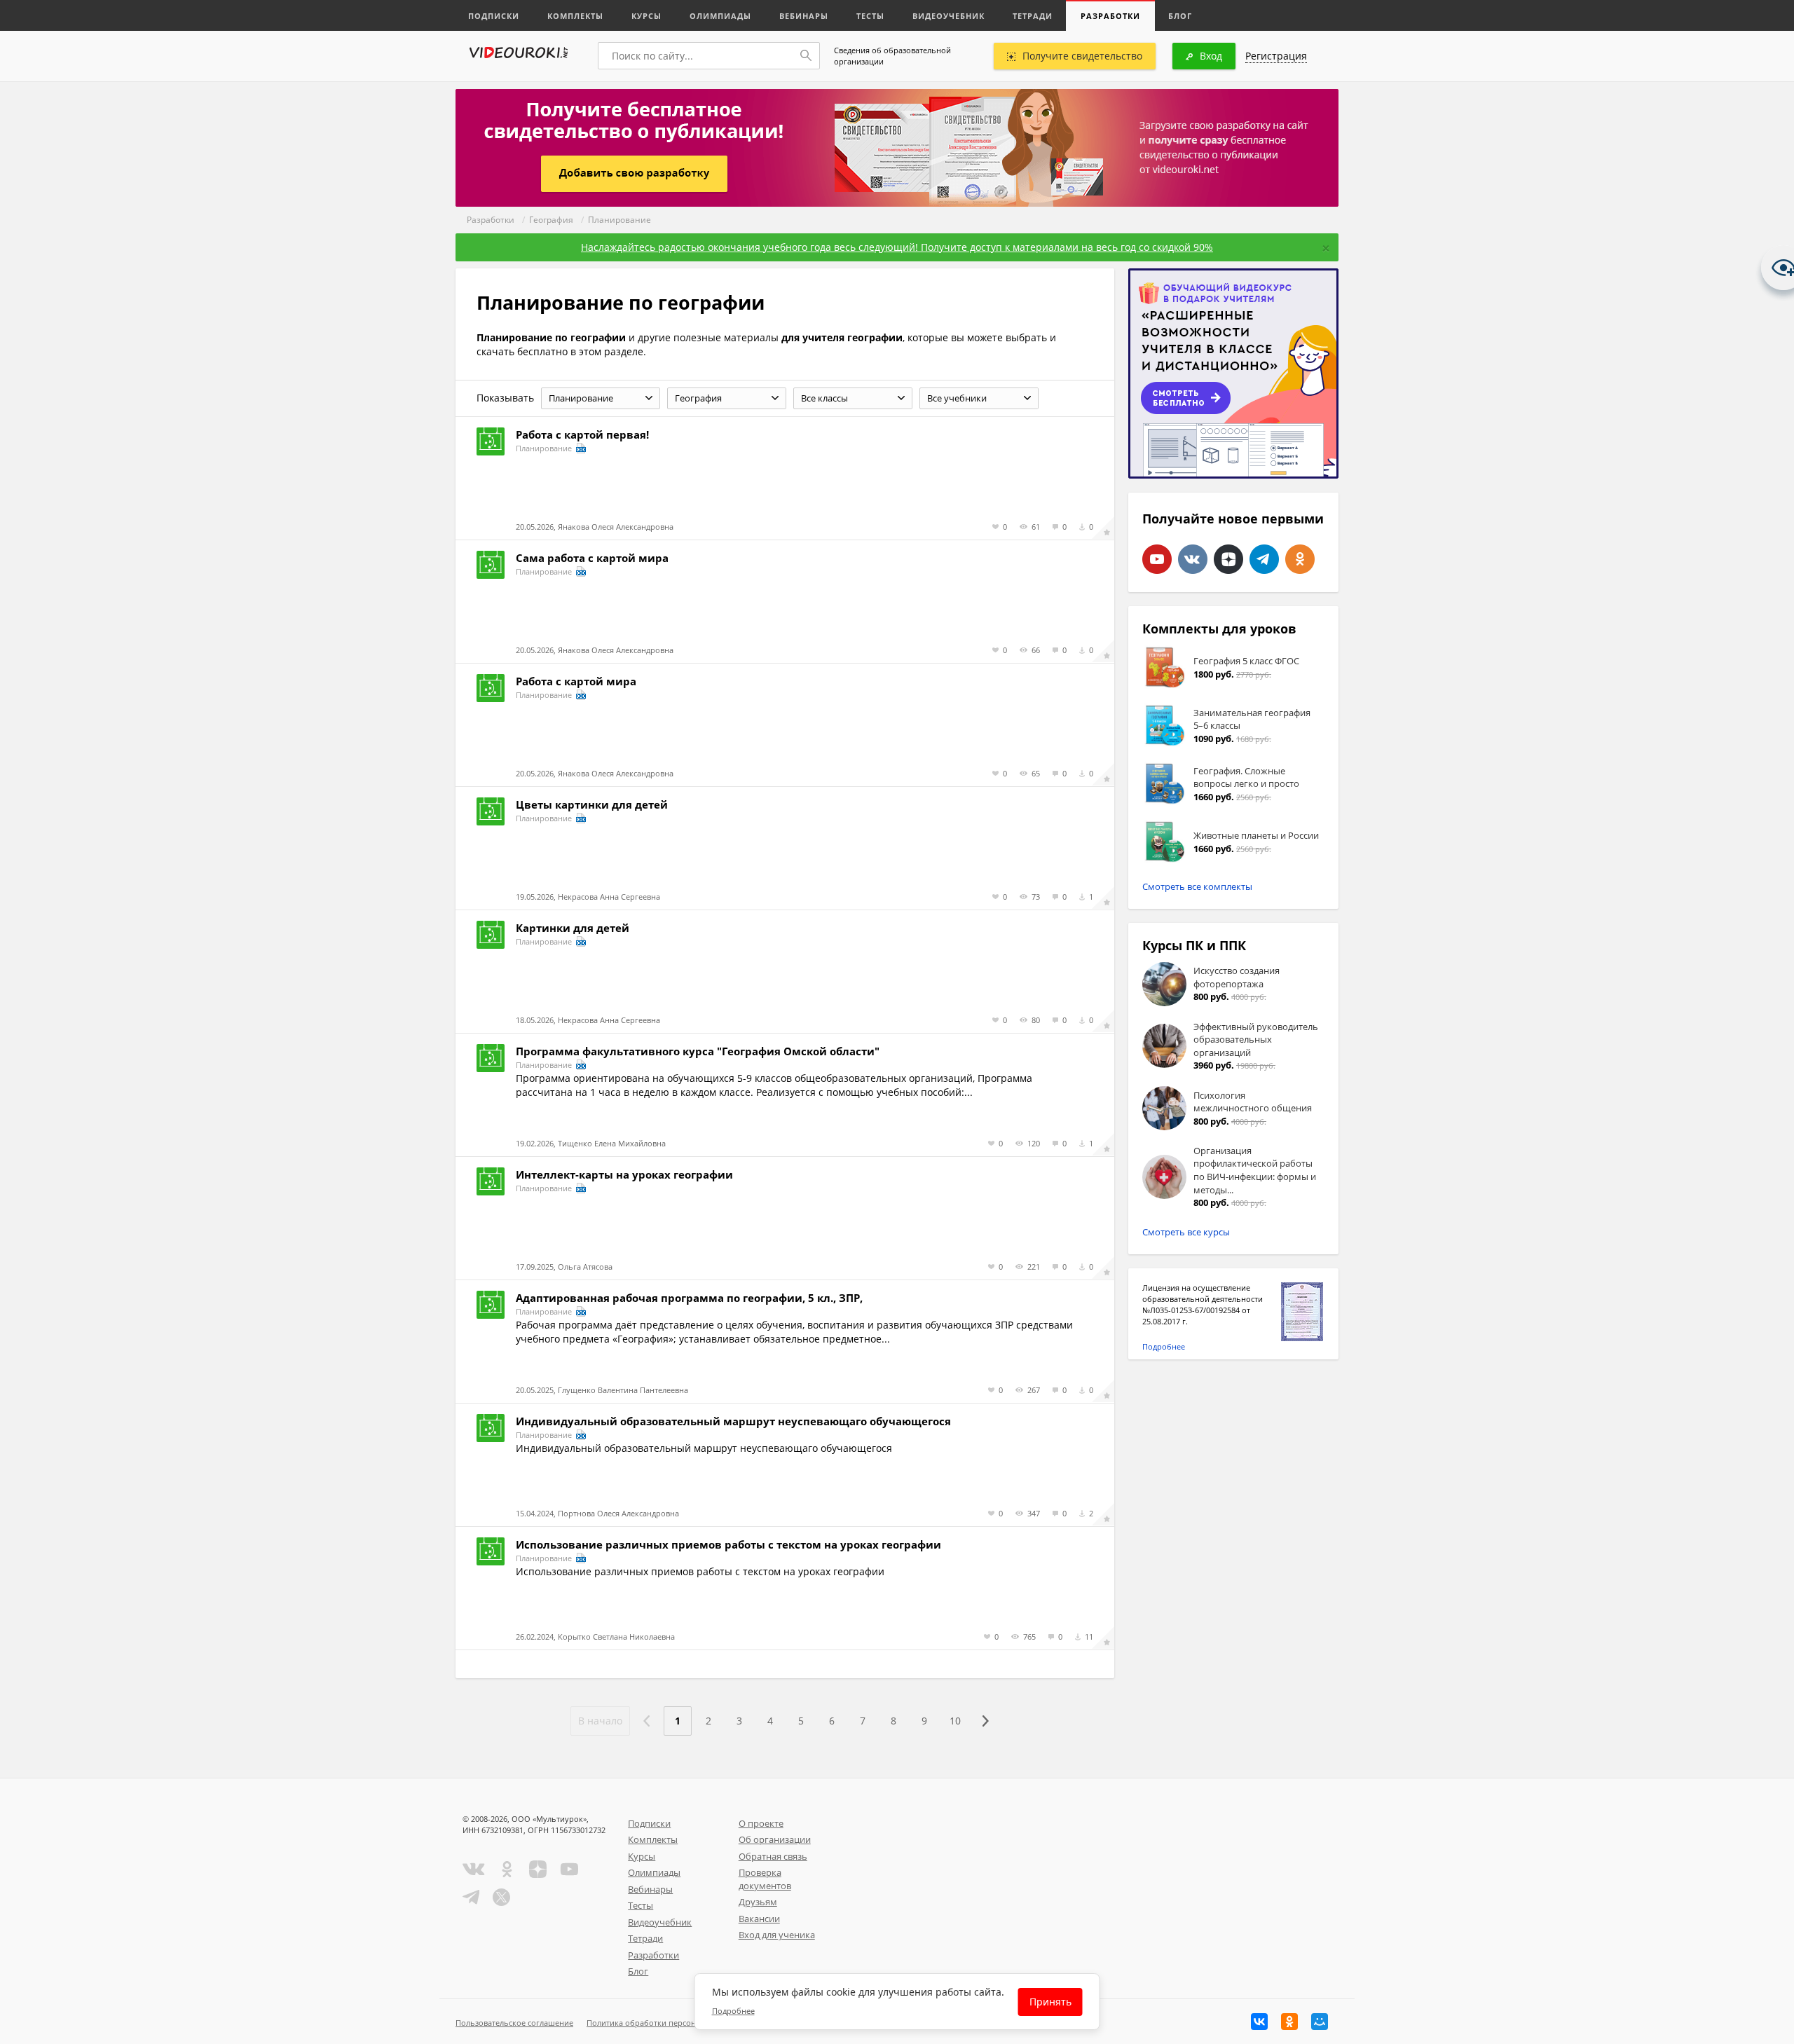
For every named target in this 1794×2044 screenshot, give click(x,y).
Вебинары (804, 16)
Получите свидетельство (1082, 56)
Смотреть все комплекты (1197, 886)
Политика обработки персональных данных (670, 2023)
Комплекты (575, 16)
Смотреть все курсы (1186, 1232)
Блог (1180, 16)
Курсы (646, 16)
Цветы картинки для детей (592, 804)
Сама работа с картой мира (592, 558)
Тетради (1033, 16)
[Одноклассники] (1289, 2022)
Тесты (870, 16)
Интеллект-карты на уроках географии (624, 1174)
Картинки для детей (573, 928)
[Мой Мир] (1320, 2022)
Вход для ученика (777, 1935)
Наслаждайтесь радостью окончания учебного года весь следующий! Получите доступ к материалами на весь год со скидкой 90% (897, 247)
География (551, 220)
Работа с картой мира (576, 681)
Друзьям (758, 1902)
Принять (1050, 2002)
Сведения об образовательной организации (892, 56)
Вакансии (759, 1919)
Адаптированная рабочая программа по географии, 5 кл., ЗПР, (689, 1298)
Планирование (619, 220)
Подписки (494, 16)
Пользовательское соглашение (514, 2023)
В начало (600, 1721)
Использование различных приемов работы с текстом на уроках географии (728, 1544)
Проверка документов (765, 1879)
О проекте (761, 1823)
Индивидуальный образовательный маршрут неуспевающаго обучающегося (733, 1421)
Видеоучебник (949, 16)
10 (955, 1721)
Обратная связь (773, 1856)
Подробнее (1164, 1346)
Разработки (1110, 16)
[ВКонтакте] (1259, 2022)
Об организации (775, 1839)
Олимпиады (720, 16)
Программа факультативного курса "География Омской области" (698, 1051)
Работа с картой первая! (582, 434)
